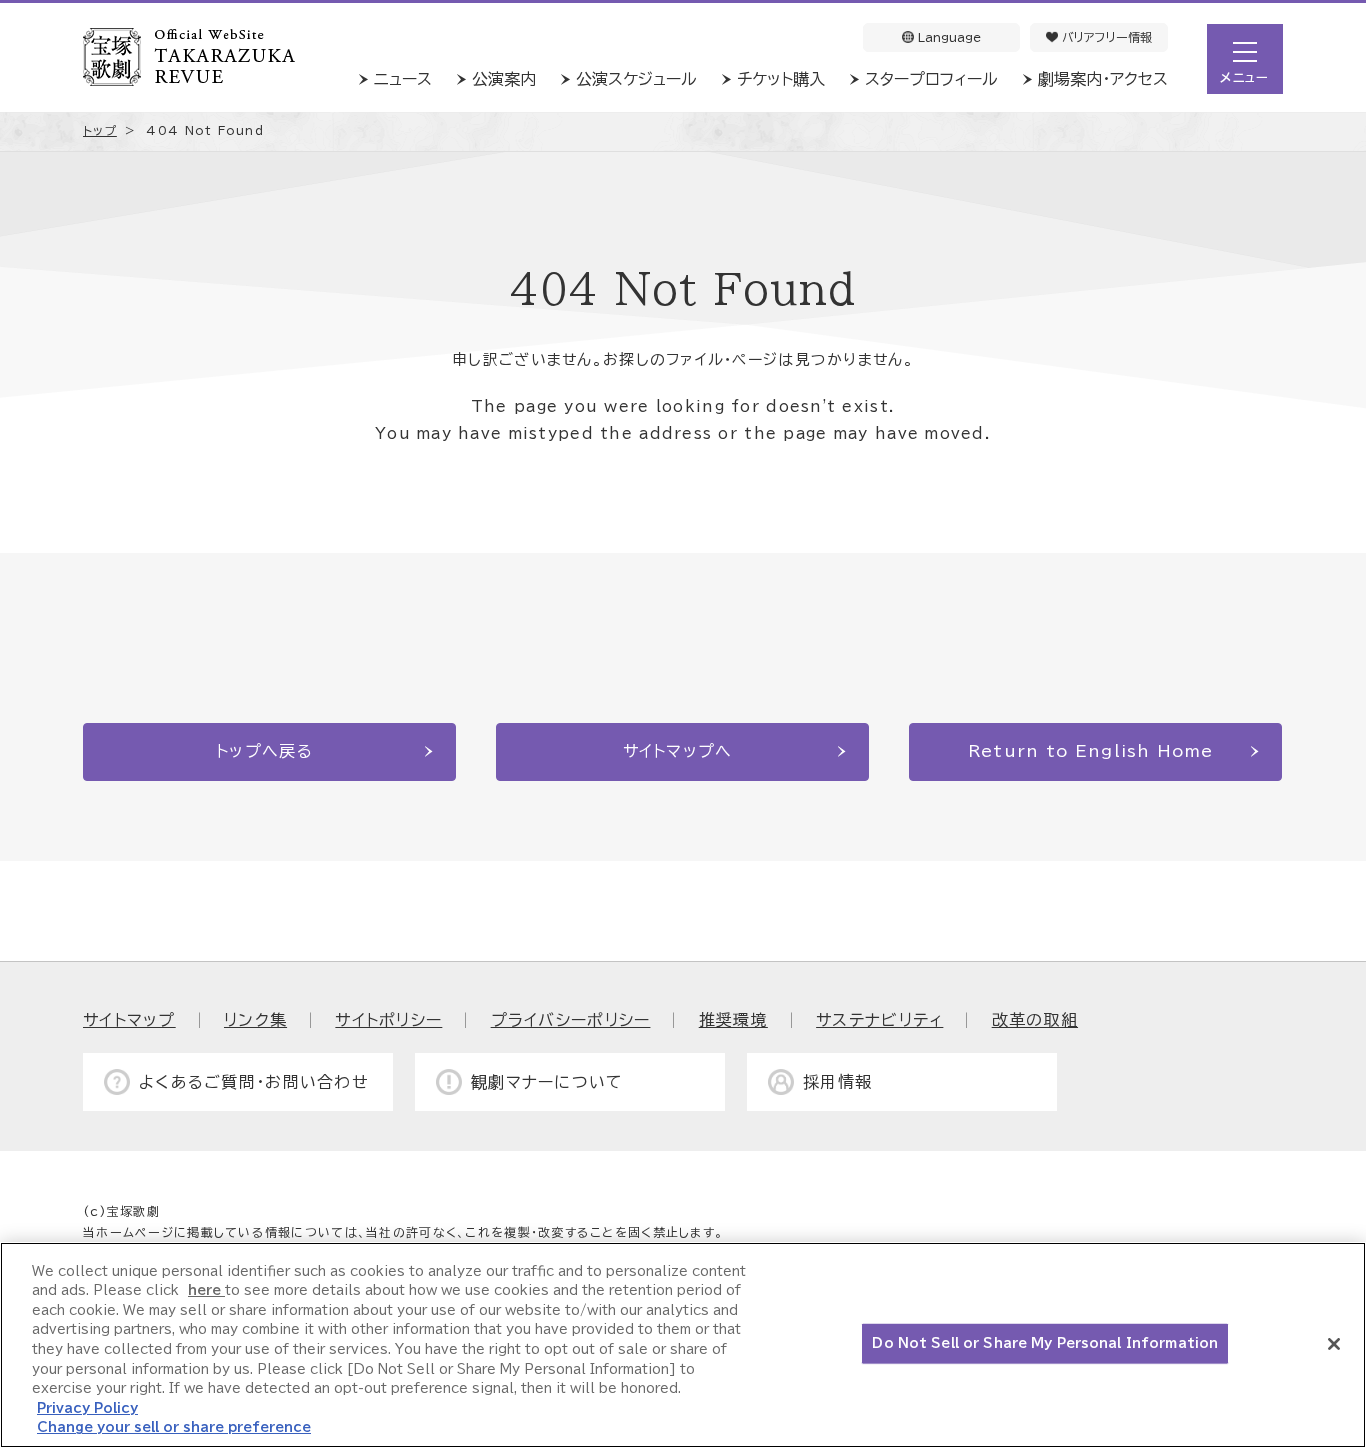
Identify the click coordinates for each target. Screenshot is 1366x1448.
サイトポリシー (388, 1020)
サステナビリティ (879, 1020)
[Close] (1334, 1344)
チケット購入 (781, 79)
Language (947, 37)
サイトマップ (129, 1020)
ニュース (403, 79)
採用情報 (837, 1082)
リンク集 (255, 1020)
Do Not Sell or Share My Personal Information (1045, 1343)
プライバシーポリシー (571, 1020)
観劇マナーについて (547, 1082)
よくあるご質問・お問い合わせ (254, 1082)
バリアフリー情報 (1105, 37)
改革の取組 (1035, 1020)
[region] (683, 1345)
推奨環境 (733, 1020)
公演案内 (504, 79)
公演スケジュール (636, 79)
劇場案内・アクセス (1103, 79)
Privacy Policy (87, 1408)
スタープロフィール (931, 79)
